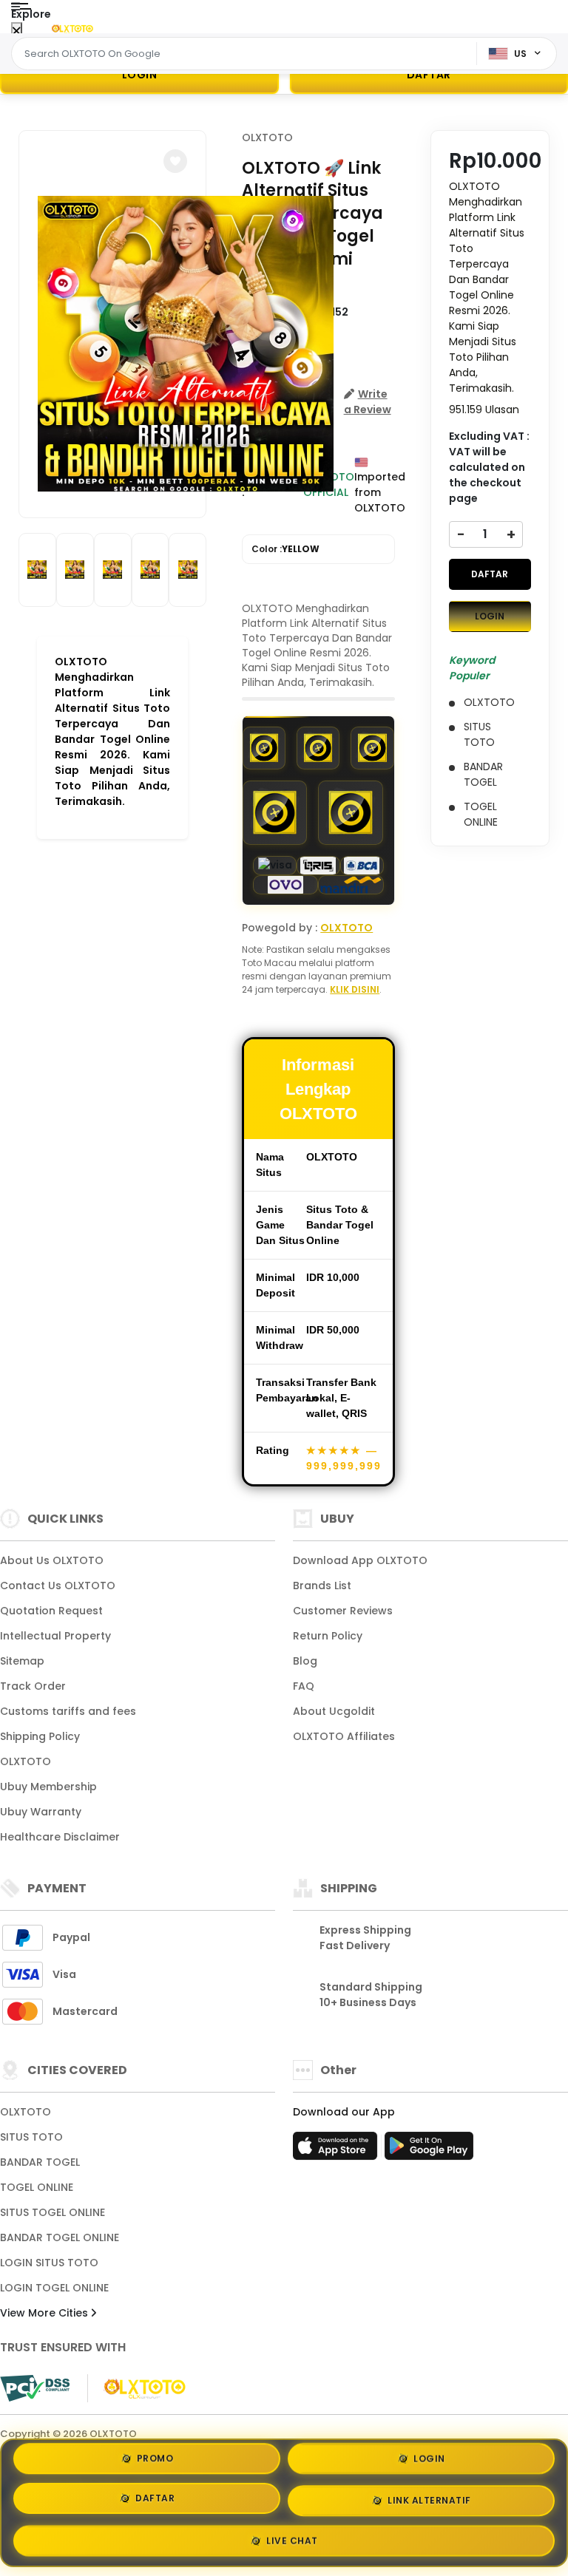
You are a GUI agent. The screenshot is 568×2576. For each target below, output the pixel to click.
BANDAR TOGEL (40, 2162)
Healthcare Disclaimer (60, 1837)
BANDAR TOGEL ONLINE (60, 2237)
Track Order (33, 1686)
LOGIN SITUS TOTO (49, 2263)
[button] (175, 161)
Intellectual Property (55, 1636)
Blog (305, 1661)
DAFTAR (490, 574)
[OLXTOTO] (72, 28)
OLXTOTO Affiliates (344, 1736)
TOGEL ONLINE (37, 2187)
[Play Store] (429, 2150)
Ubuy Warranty (41, 1812)
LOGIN (140, 75)
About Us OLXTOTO (52, 1560)
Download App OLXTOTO (360, 1560)
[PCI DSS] (35, 2388)
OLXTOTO (267, 137)
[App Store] (337, 2150)
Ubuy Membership (48, 1787)
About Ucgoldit (334, 1711)
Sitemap (22, 1661)
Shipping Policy (40, 1736)
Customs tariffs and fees (68, 1711)
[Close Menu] (17, 31)
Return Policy (328, 1636)
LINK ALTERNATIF (429, 2497)
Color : (285, 549)
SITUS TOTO (31, 2137)
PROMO (155, 2464)
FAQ (304, 1686)
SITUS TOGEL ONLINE (53, 2212)
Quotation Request (51, 1611)
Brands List (322, 1586)
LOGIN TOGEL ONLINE (54, 2288)
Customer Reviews (343, 1611)
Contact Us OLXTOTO (58, 1586)
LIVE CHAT (292, 2535)
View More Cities (45, 2313)
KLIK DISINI (355, 989)
